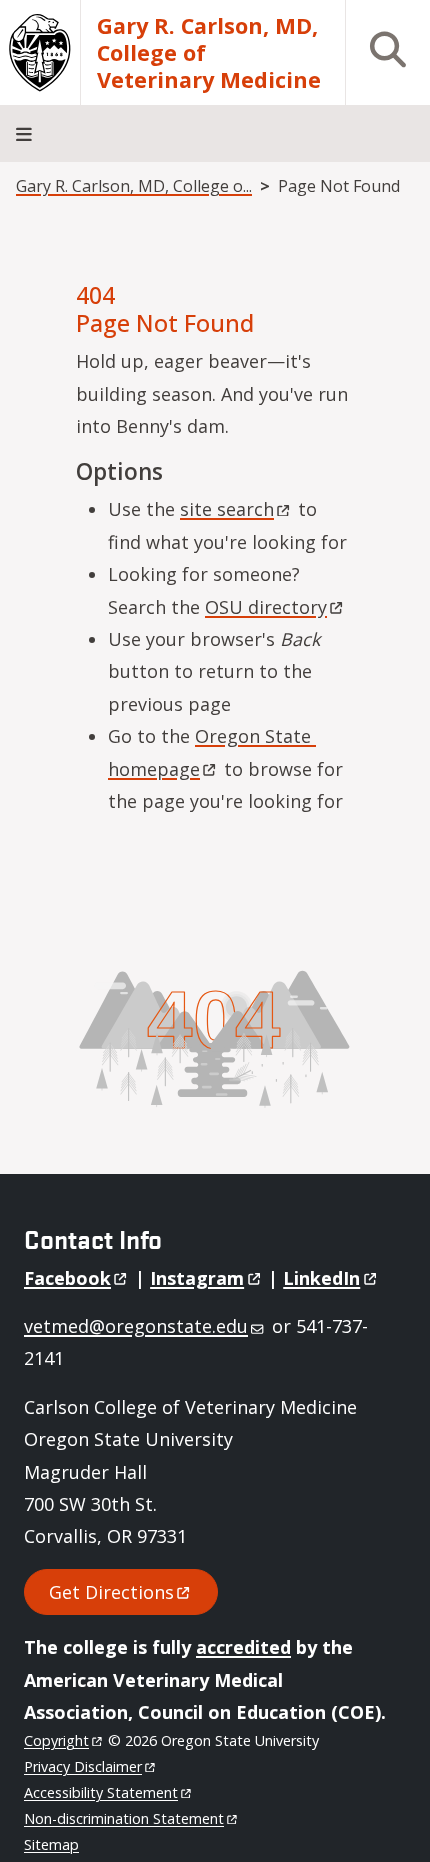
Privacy (83, 1766)
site (227, 509)
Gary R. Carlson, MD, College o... (134, 186)
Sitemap (51, 1844)
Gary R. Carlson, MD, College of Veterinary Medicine (209, 52)
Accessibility (101, 1792)
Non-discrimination (124, 1818)
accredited (243, 1647)
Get (111, 1592)
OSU (266, 607)
